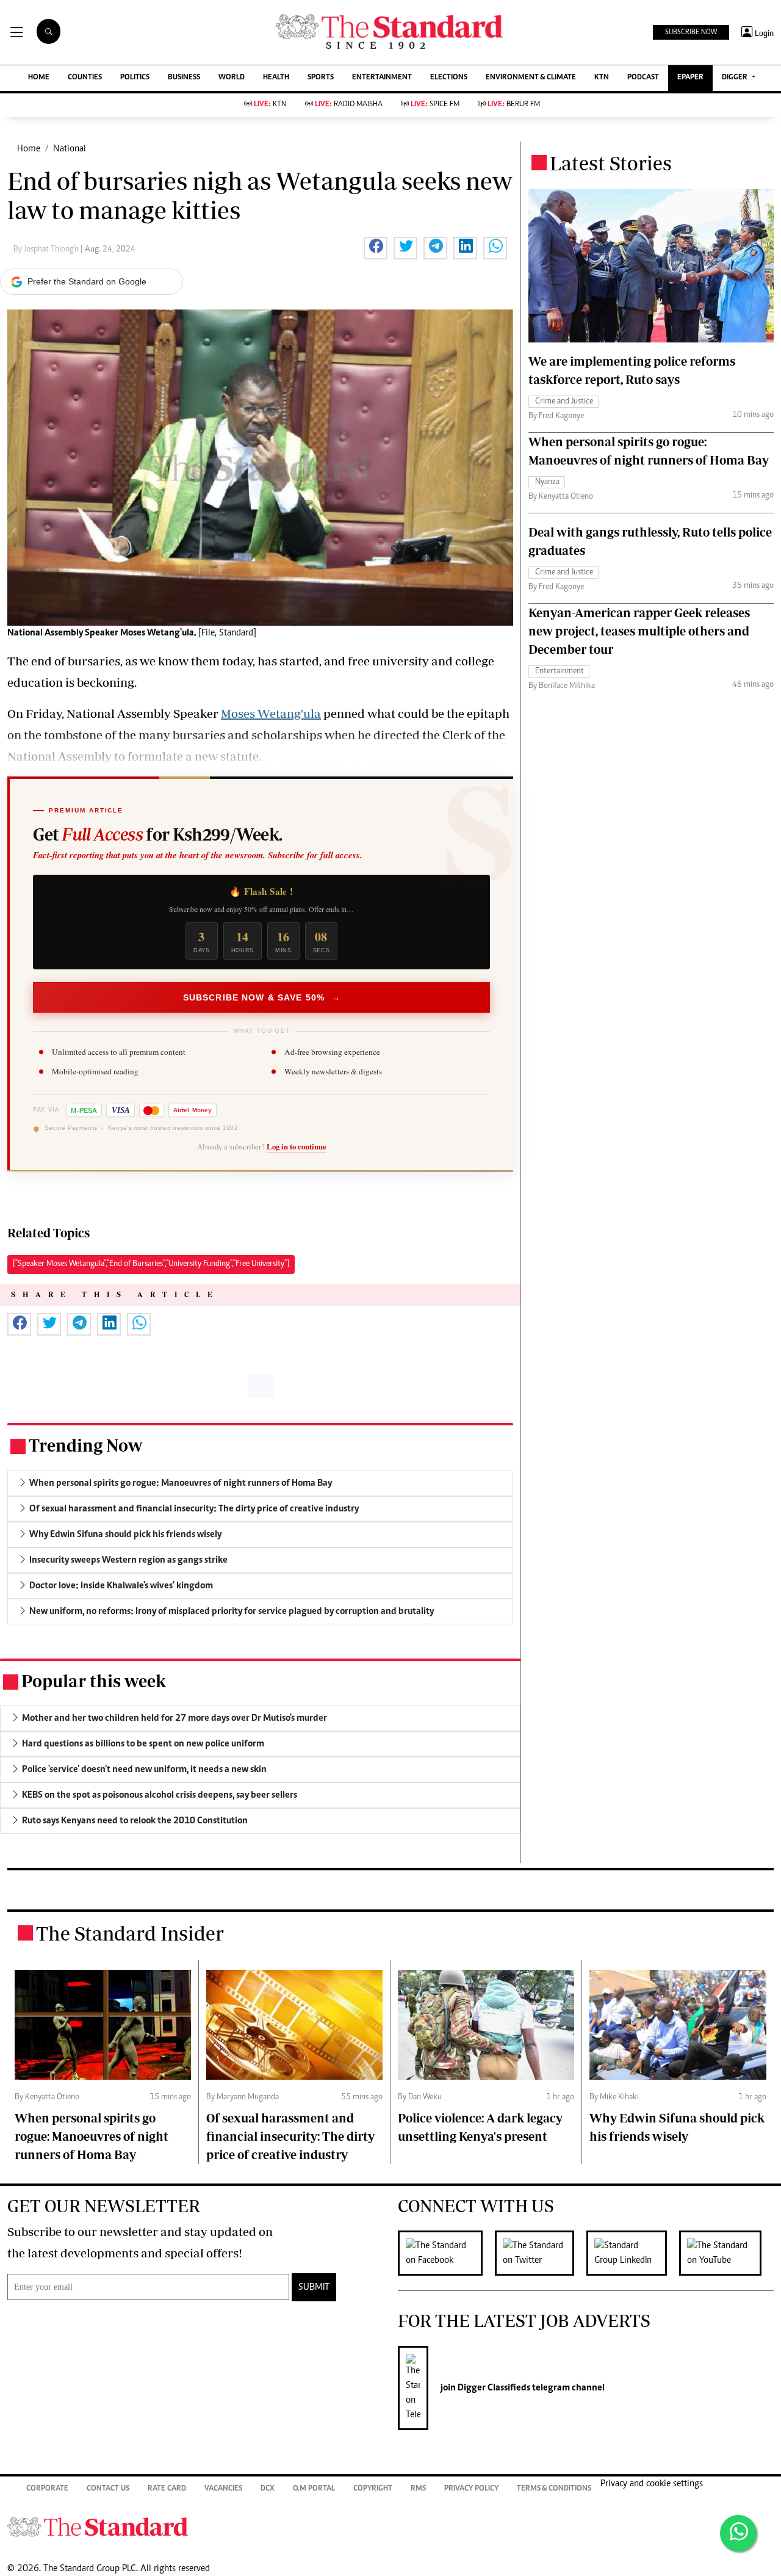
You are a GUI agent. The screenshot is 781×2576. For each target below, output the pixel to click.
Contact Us (108, 2489)
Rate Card (167, 2489)
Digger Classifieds (493, 2388)
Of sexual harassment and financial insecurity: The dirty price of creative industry (290, 2136)
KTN (602, 78)
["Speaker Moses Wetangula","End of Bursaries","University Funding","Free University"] (151, 1264)
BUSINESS (184, 78)
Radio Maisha (349, 105)
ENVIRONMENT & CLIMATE (531, 78)
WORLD (232, 78)
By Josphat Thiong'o (47, 250)
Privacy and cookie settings (652, 2484)
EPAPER (690, 78)
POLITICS (135, 78)
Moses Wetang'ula (271, 713)
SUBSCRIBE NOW (691, 32)
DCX (268, 2489)
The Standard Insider (130, 1933)
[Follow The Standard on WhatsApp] (738, 2533)
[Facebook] (446, 2253)
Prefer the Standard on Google (87, 281)
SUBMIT (314, 2287)
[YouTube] (726, 2253)
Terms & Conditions (554, 2489)
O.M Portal (314, 2489)
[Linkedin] (633, 2253)
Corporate (47, 2489)
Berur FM (514, 105)
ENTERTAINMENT (382, 78)
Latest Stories (611, 163)
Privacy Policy (471, 2489)
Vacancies (223, 2489)
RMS (418, 2489)
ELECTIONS (449, 78)
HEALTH (276, 78)
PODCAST (643, 78)
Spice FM (435, 105)
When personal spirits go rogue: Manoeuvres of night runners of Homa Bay (92, 2136)
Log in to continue (297, 1147)
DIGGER (736, 78)
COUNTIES (85, 78)
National (70, 149)
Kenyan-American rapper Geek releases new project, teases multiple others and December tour (639, 631)
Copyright (373, 2489)
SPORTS (321, 78)
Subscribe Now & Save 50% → (262, 997)
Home (29, 149)
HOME (39, 78)
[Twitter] (541, 2253)
